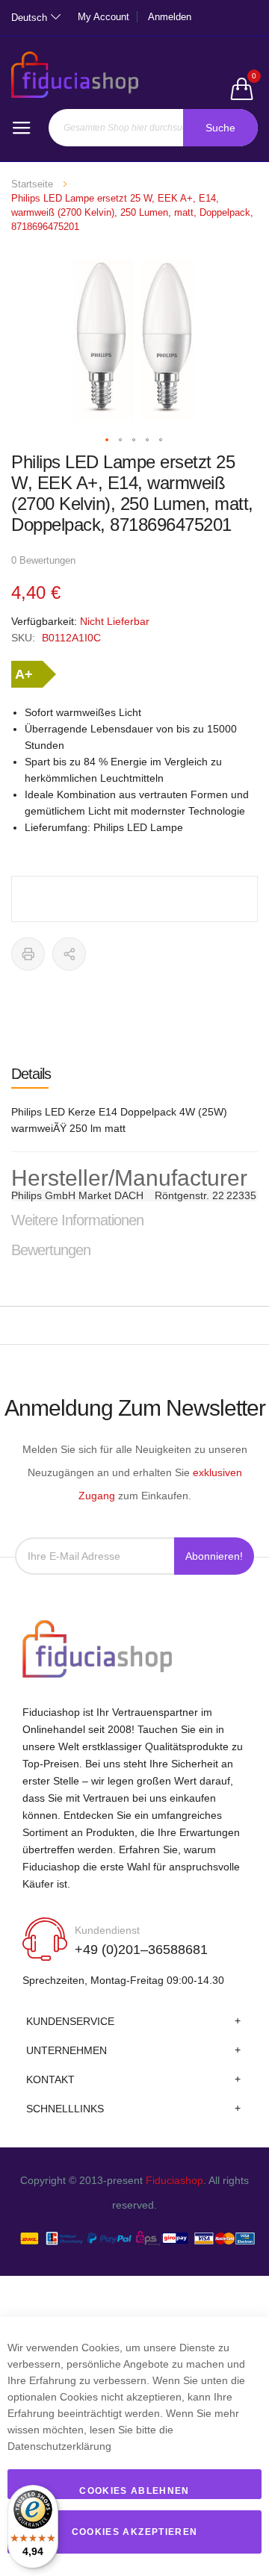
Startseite (32, 184)
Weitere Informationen (77, 1220)
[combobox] (154, 128)
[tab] (134, 1074)
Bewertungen (51, 1250)
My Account (103, 17)
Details (31, 1074)
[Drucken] (28, 954)
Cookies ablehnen (134, 2491)
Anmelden (170, 17)
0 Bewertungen (43, 560)
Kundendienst (107, 1930)
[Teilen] (69, 954)
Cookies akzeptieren (135, 2532)
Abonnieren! (214, 1556)
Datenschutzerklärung (59, 2446)
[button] (108, 441)
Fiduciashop (174, 2180)
